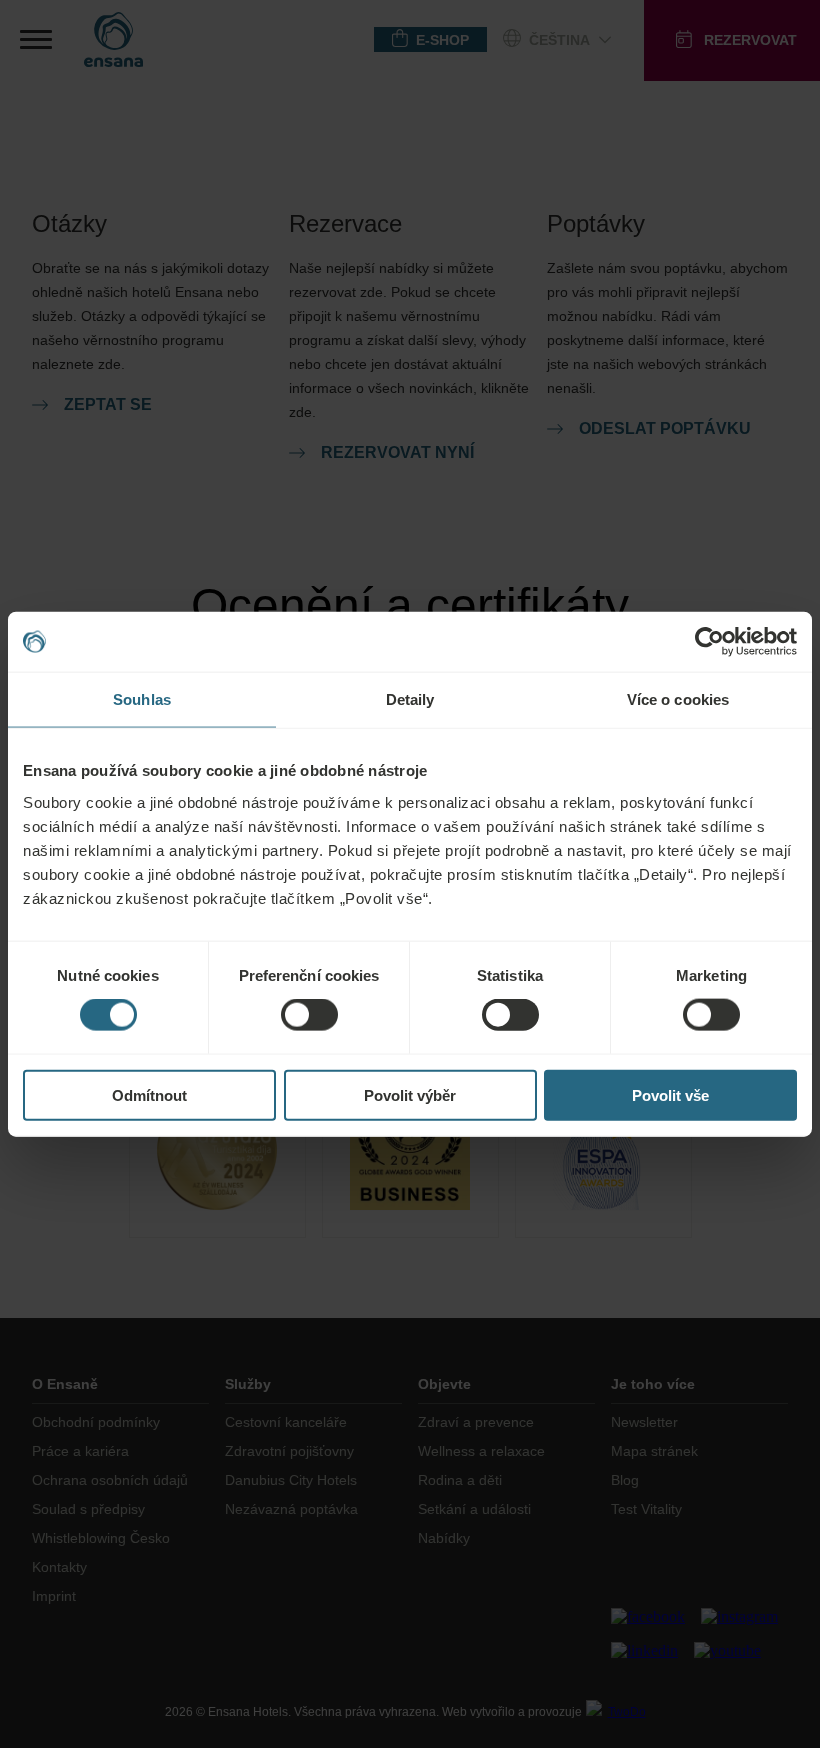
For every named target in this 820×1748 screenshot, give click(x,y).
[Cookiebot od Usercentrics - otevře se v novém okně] (709, 642)
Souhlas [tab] (142, 699)
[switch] (309, 1015)
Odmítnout (149, 1094)
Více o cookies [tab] (678, 699)
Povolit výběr (410, 1094)
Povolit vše (670, 1094)
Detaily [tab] (410, 699)
